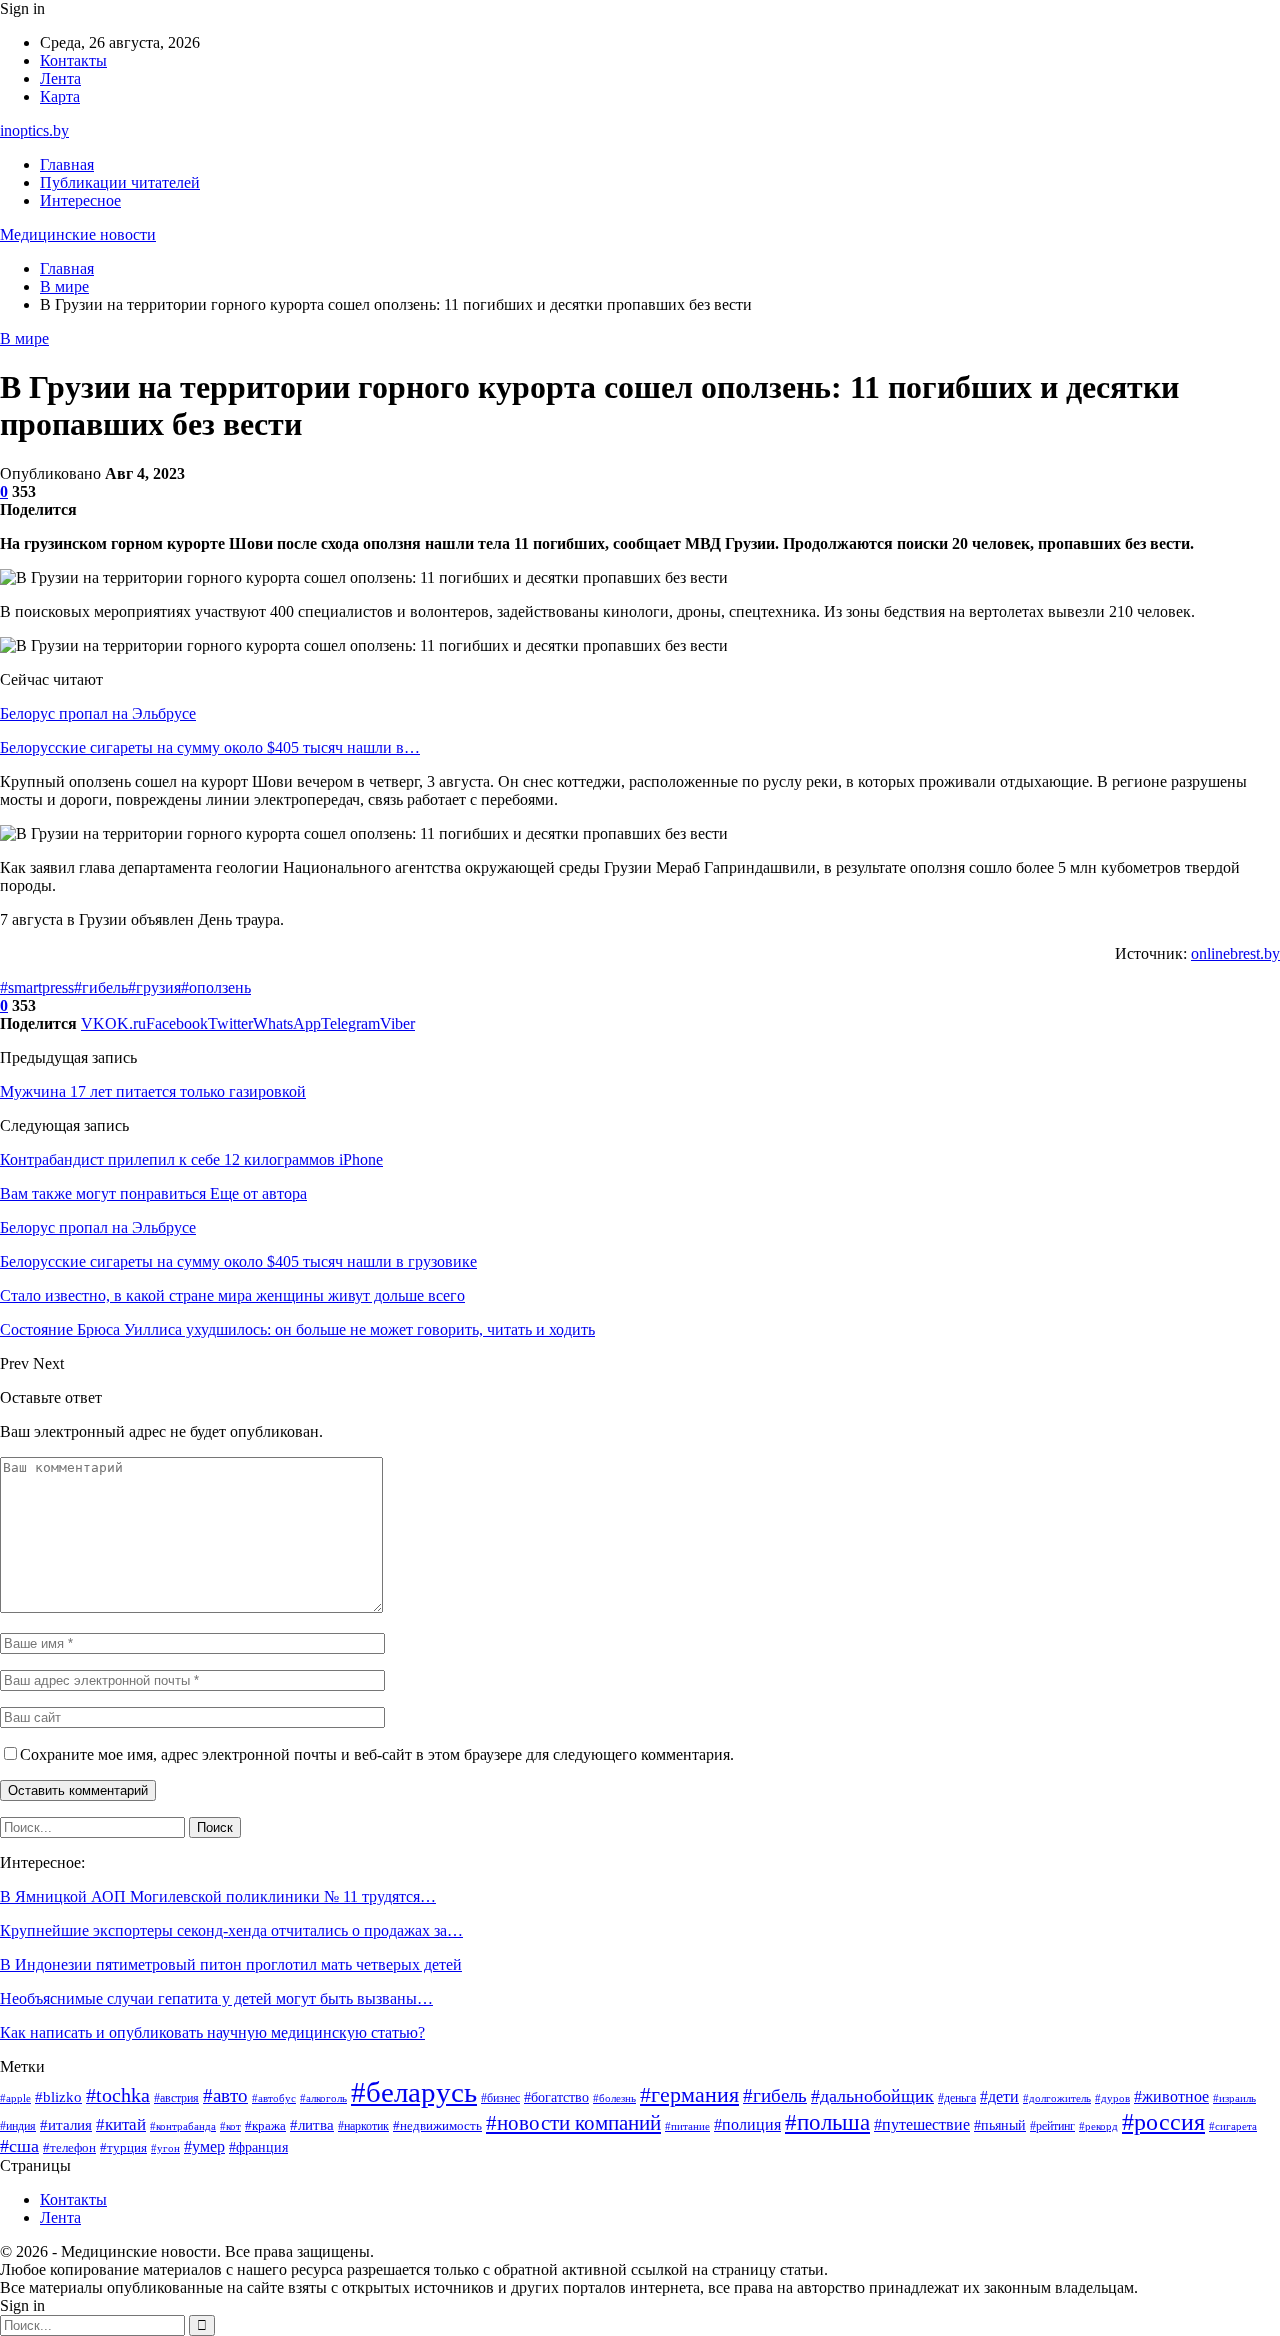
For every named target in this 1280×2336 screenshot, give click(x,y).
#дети (999, 2096)
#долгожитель (1057, 2098)
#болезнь (614, 2098)
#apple (15, 2098)
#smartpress (37, 987)
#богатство (556, 2097)
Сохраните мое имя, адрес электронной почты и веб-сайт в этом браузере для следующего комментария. (377, 1754)
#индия (18, 2126)
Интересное (80, 200)
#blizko (58, 2097)
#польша (827, 2122)
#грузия (154, 987)
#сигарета (1233, 2126)
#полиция (747, 2124)
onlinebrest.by (1235, 953)
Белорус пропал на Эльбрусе (98, 713)
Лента (60, 78)
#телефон (69, 2147)
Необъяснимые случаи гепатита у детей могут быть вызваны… (216, 1998)
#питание (687, 2126)
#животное (1171, 2096)
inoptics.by (34, 130)
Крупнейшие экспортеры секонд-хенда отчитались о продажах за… (231, 1930)
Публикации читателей (120, 182)
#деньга (957, 2098)
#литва (312, 2125)
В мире (24, 338)
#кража (265, 2125)
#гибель (101, 987)
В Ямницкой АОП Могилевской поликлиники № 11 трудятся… (218, 1896)
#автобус (274, 2098)
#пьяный (1000, 2125)
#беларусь (414, 2092)
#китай (121, 2124)
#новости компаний (573, 2123)
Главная (67, 164)
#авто (225, 2095)
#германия (689, 2095)
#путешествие (922, 2124)
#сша (19, 2146)
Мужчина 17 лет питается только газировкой (153, 1091)
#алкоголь (323, 2098)
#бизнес (500, 2098)
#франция (258, 2147)
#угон (165, 2148)
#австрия (176, 2098)
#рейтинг (1052, 2126)
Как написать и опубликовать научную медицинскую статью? (212, 2032)
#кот (230, 2126)
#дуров (1112, 2098)
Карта (60, 96)
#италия (66, 2125)
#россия (1163, 2122)
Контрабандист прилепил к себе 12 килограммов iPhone (191, 1159)
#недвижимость (437, 2125)
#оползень (216, 987)
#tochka (118, 2095)
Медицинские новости (78, 234)
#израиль (1234, 2098)
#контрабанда (183, 2126)
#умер (204, 2147)
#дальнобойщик (872, 2096)
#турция (123, 2148)
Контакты (73, 60)
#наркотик (363, 2126)
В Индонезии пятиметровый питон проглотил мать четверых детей (231, 1964)
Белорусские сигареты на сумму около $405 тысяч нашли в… (210, 747)
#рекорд (1098, 2126)
